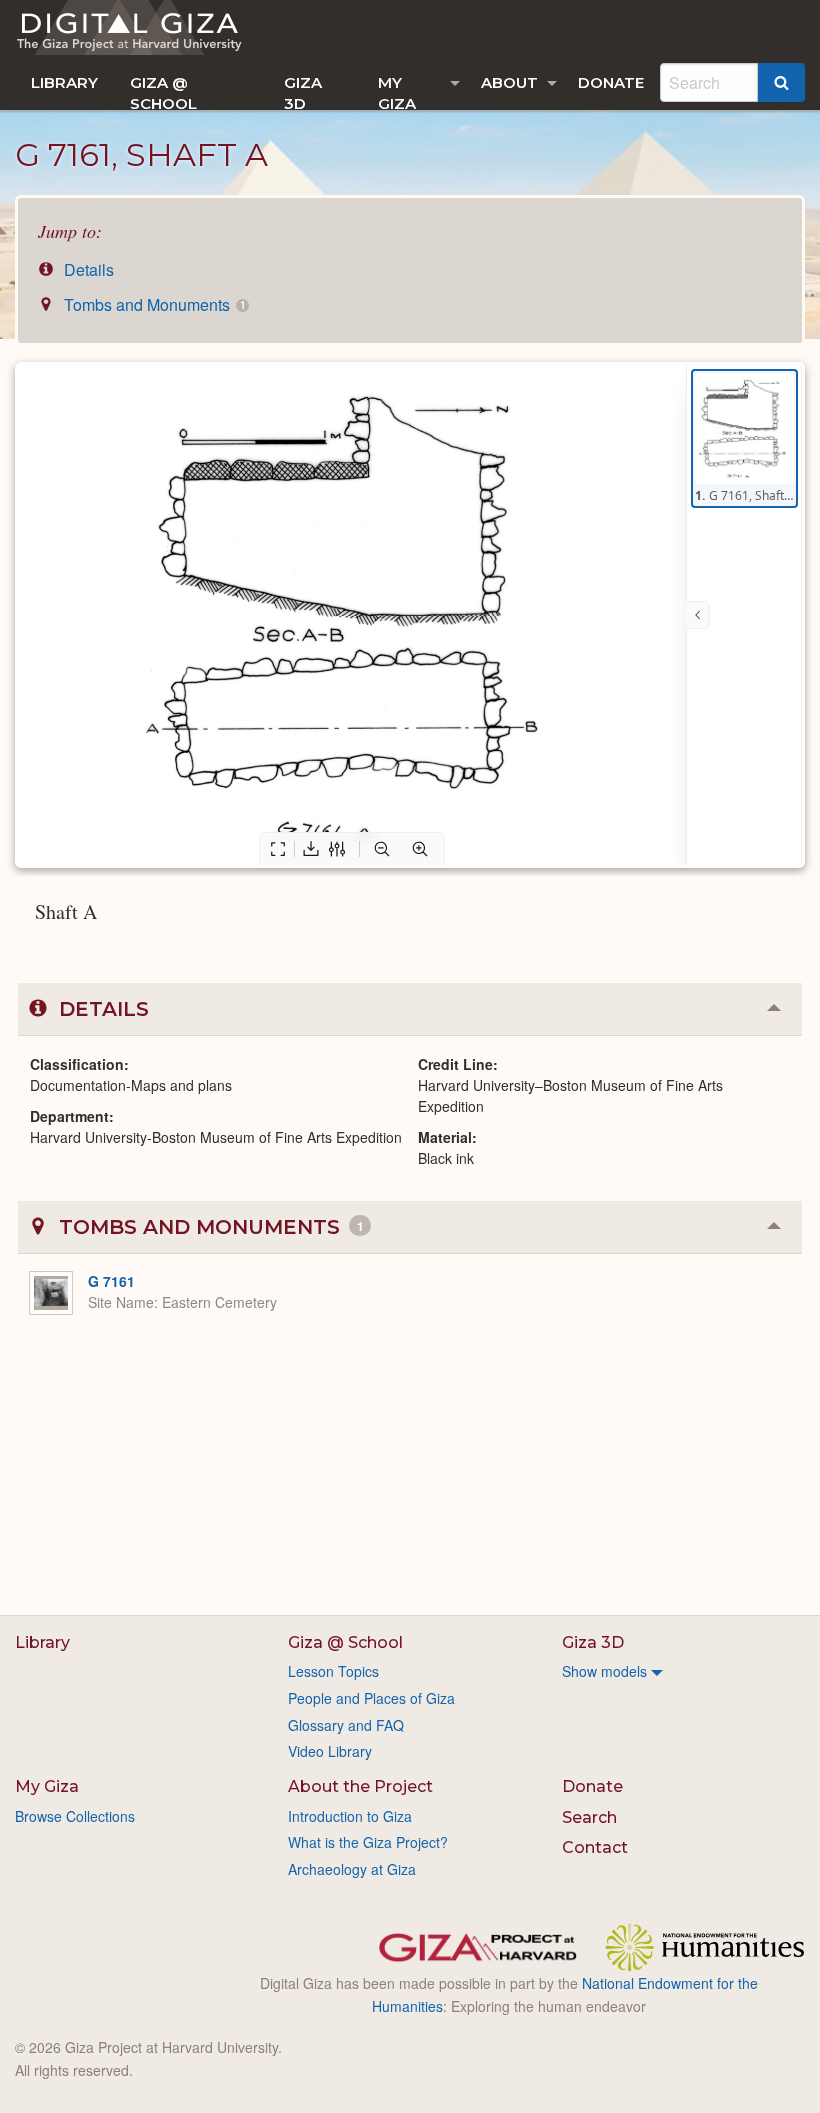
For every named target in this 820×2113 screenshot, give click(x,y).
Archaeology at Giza (352, 1869)
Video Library (330, 1751)
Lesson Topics (333, 1671)
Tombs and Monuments (152, 304)
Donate (611, 82)
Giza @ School (163, 91)
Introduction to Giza (350, 1816)
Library (64, 82)
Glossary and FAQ (346, 1725)
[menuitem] (64, 82)
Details (87, 269)
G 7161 (111, 1281)
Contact (595, 1847)
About (509, 82)
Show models (604, 1671)
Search (589, 1817)
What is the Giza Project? (368, 1842)
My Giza (397, 91)
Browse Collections (75, 1816)
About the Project (360, 1786)
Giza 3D (303, 91)
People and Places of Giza (371, 1698)
